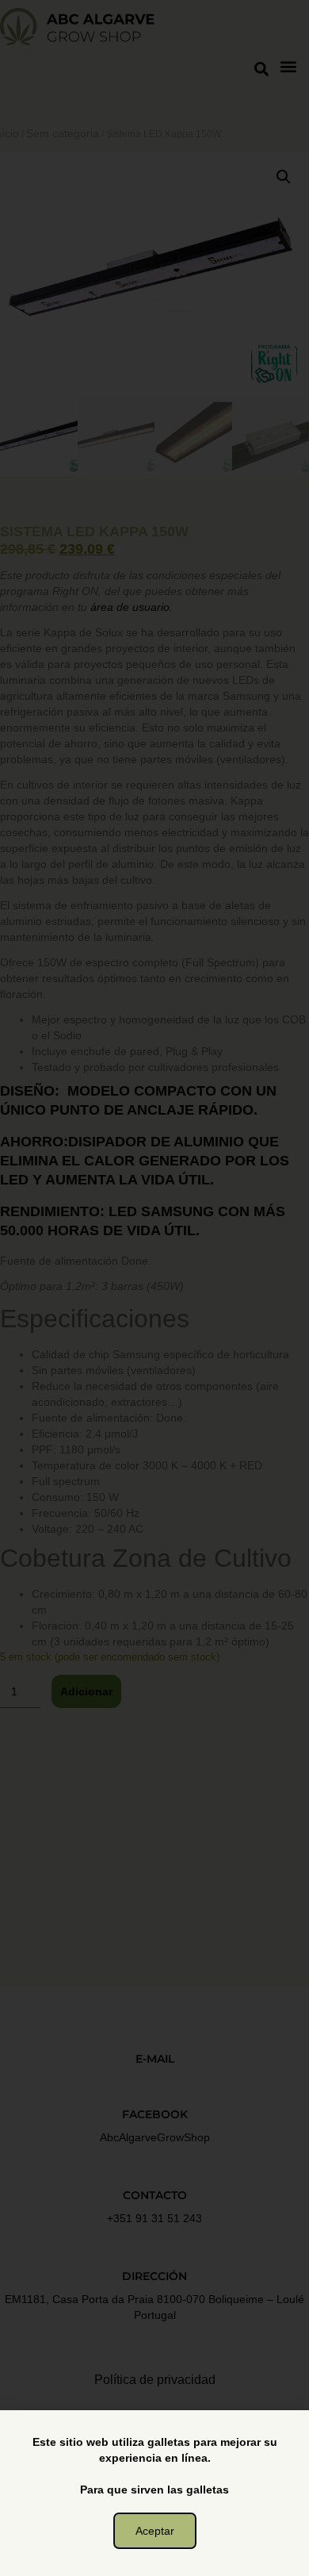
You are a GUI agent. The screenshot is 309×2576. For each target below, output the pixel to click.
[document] (154, 1288)
